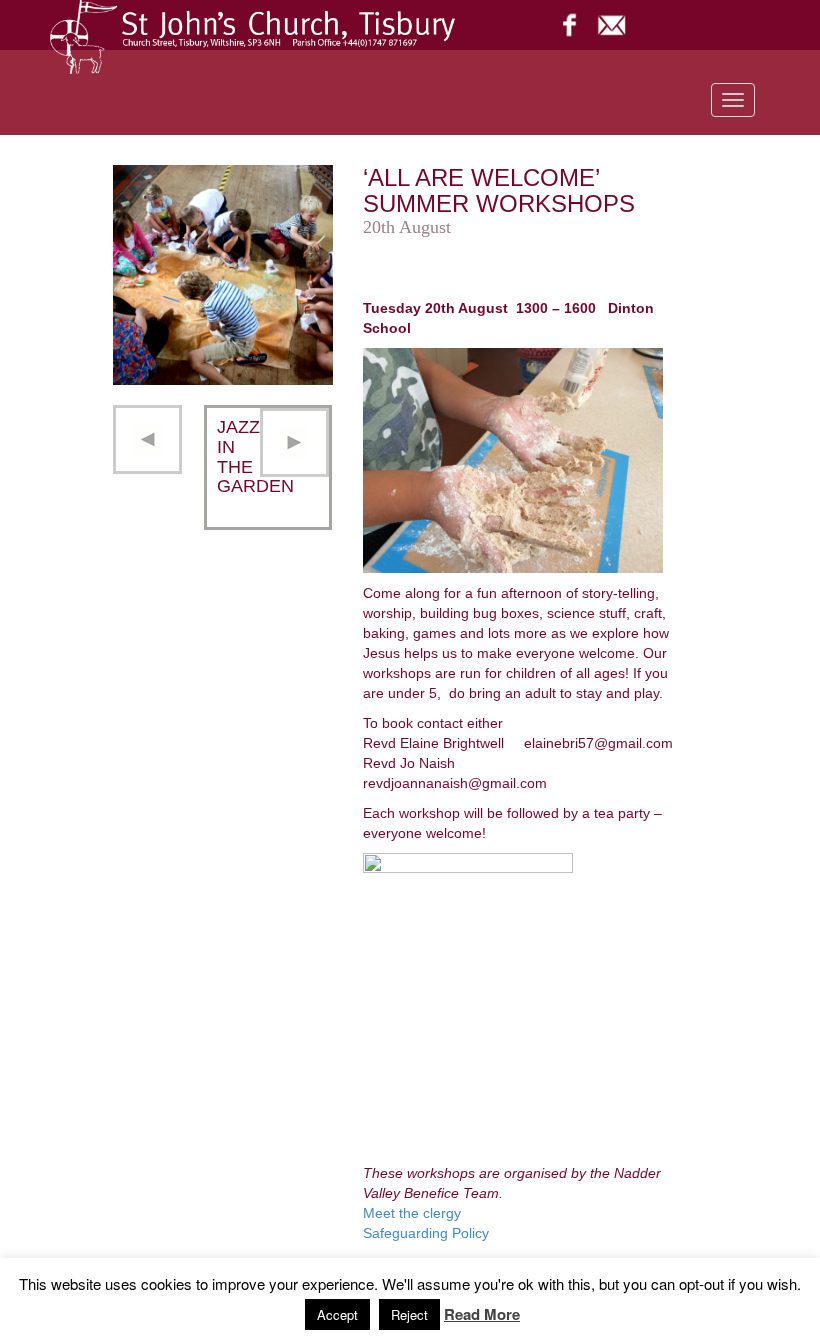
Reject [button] (409, 1314)
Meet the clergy (412, 1213)
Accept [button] (337, 1314)
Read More (482, 1314)
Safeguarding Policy (426, 1233)
